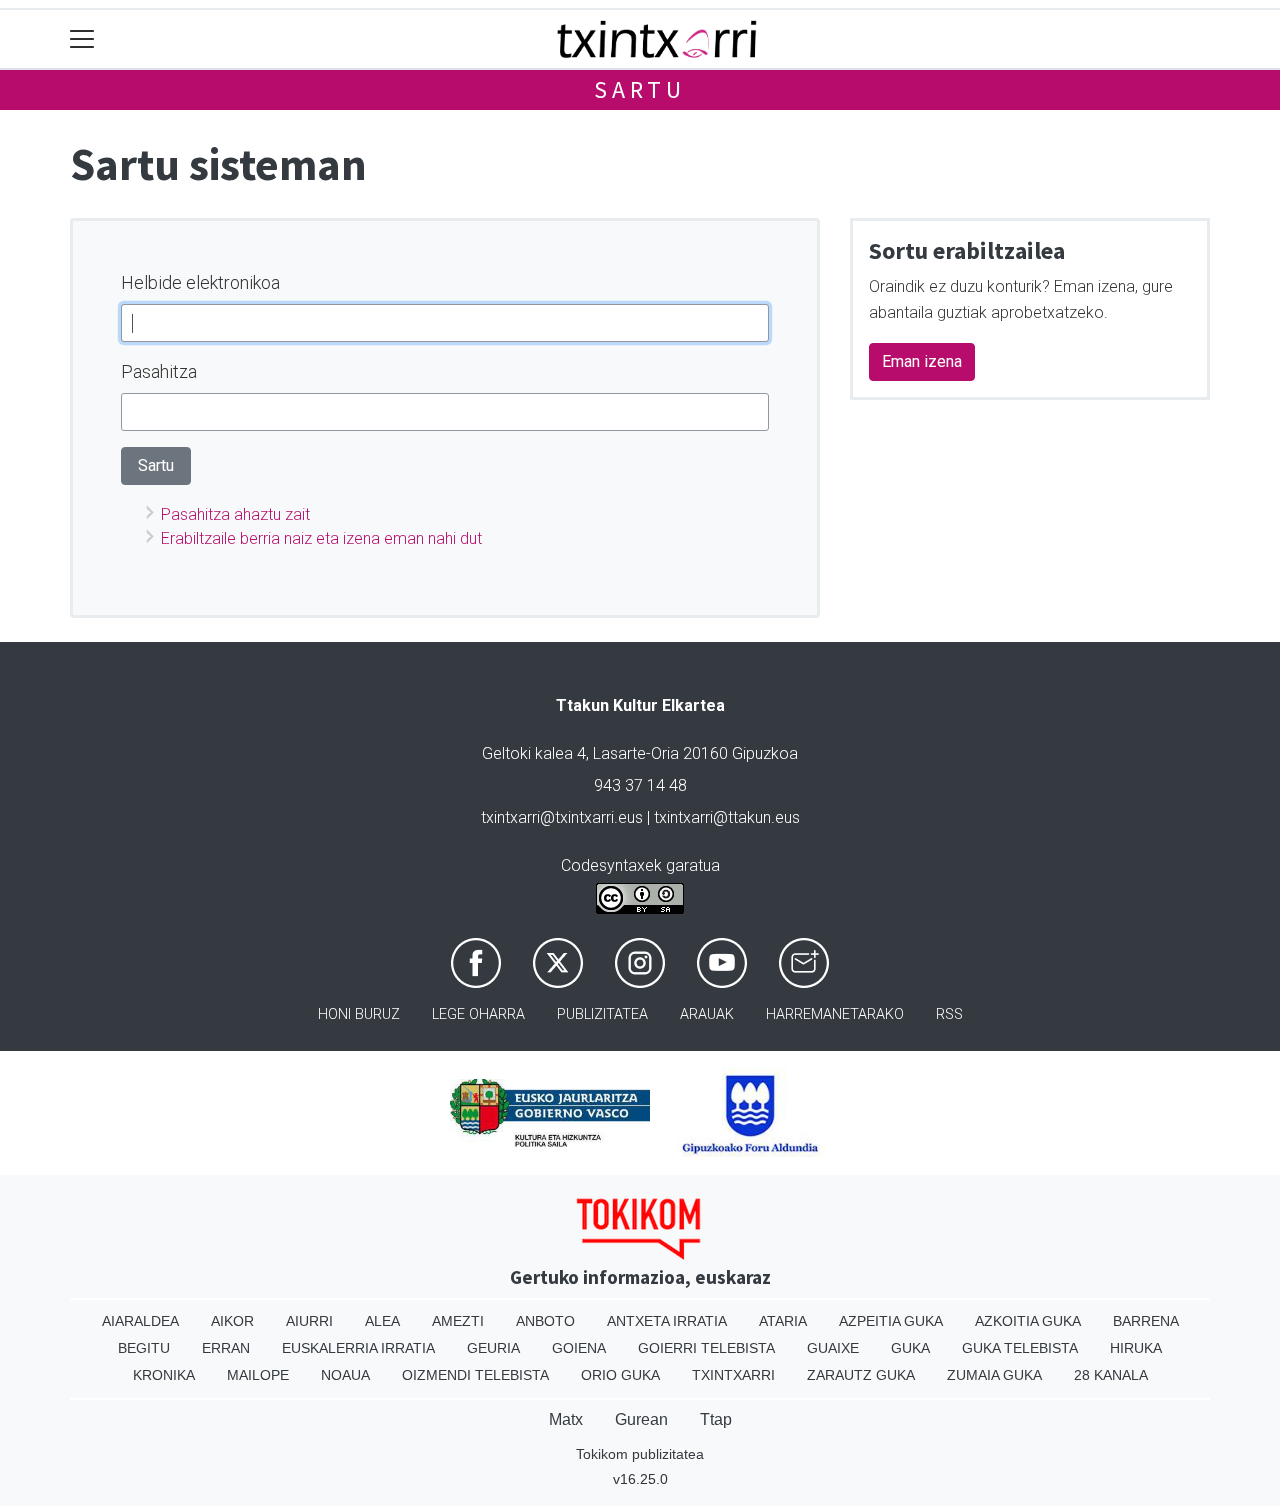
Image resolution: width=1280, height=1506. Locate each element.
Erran (226, 1348)
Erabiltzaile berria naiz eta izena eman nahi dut (321, 538)
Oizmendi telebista (475, 1375)
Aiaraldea (140, 1321)
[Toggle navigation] (82, 39)
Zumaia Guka (994, 1375)
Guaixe (833, 1348)
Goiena (579, 1348)
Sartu (640, 89)
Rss (949, 1014)
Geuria (493, 1348)
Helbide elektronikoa (200, 282)
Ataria (783, 1321)
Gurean (641, 1419)
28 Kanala (1111, 1375)
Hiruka (1136, 1348)
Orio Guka (620, 1375)
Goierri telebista (706, 1348)
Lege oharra (478, 1014)
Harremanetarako (835, 1014)
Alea (382, 1321)
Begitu (144, 1348)
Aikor (232, 1321)
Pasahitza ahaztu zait (235, 514)
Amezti (458, 1321)
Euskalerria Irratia (358, 1348)
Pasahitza (159, 371)
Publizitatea (602, 1014)
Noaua (345, 1375)
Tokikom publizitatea (640, 1454)
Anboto (545, 1321)
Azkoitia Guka (1028, 1321)
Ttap (716, 1419)
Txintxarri (733, 1375)
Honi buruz (359, 1014)
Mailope (258, 1375)
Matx (566, 1419)
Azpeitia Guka (891, 1321)
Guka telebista (1020, 1348)
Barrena (1146, 1321)
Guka (910, 1348)
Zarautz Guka (861, 1375)
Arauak (707, 1014)
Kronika (164, 1375)
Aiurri (309, 1321)
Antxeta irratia (667, 1321)
